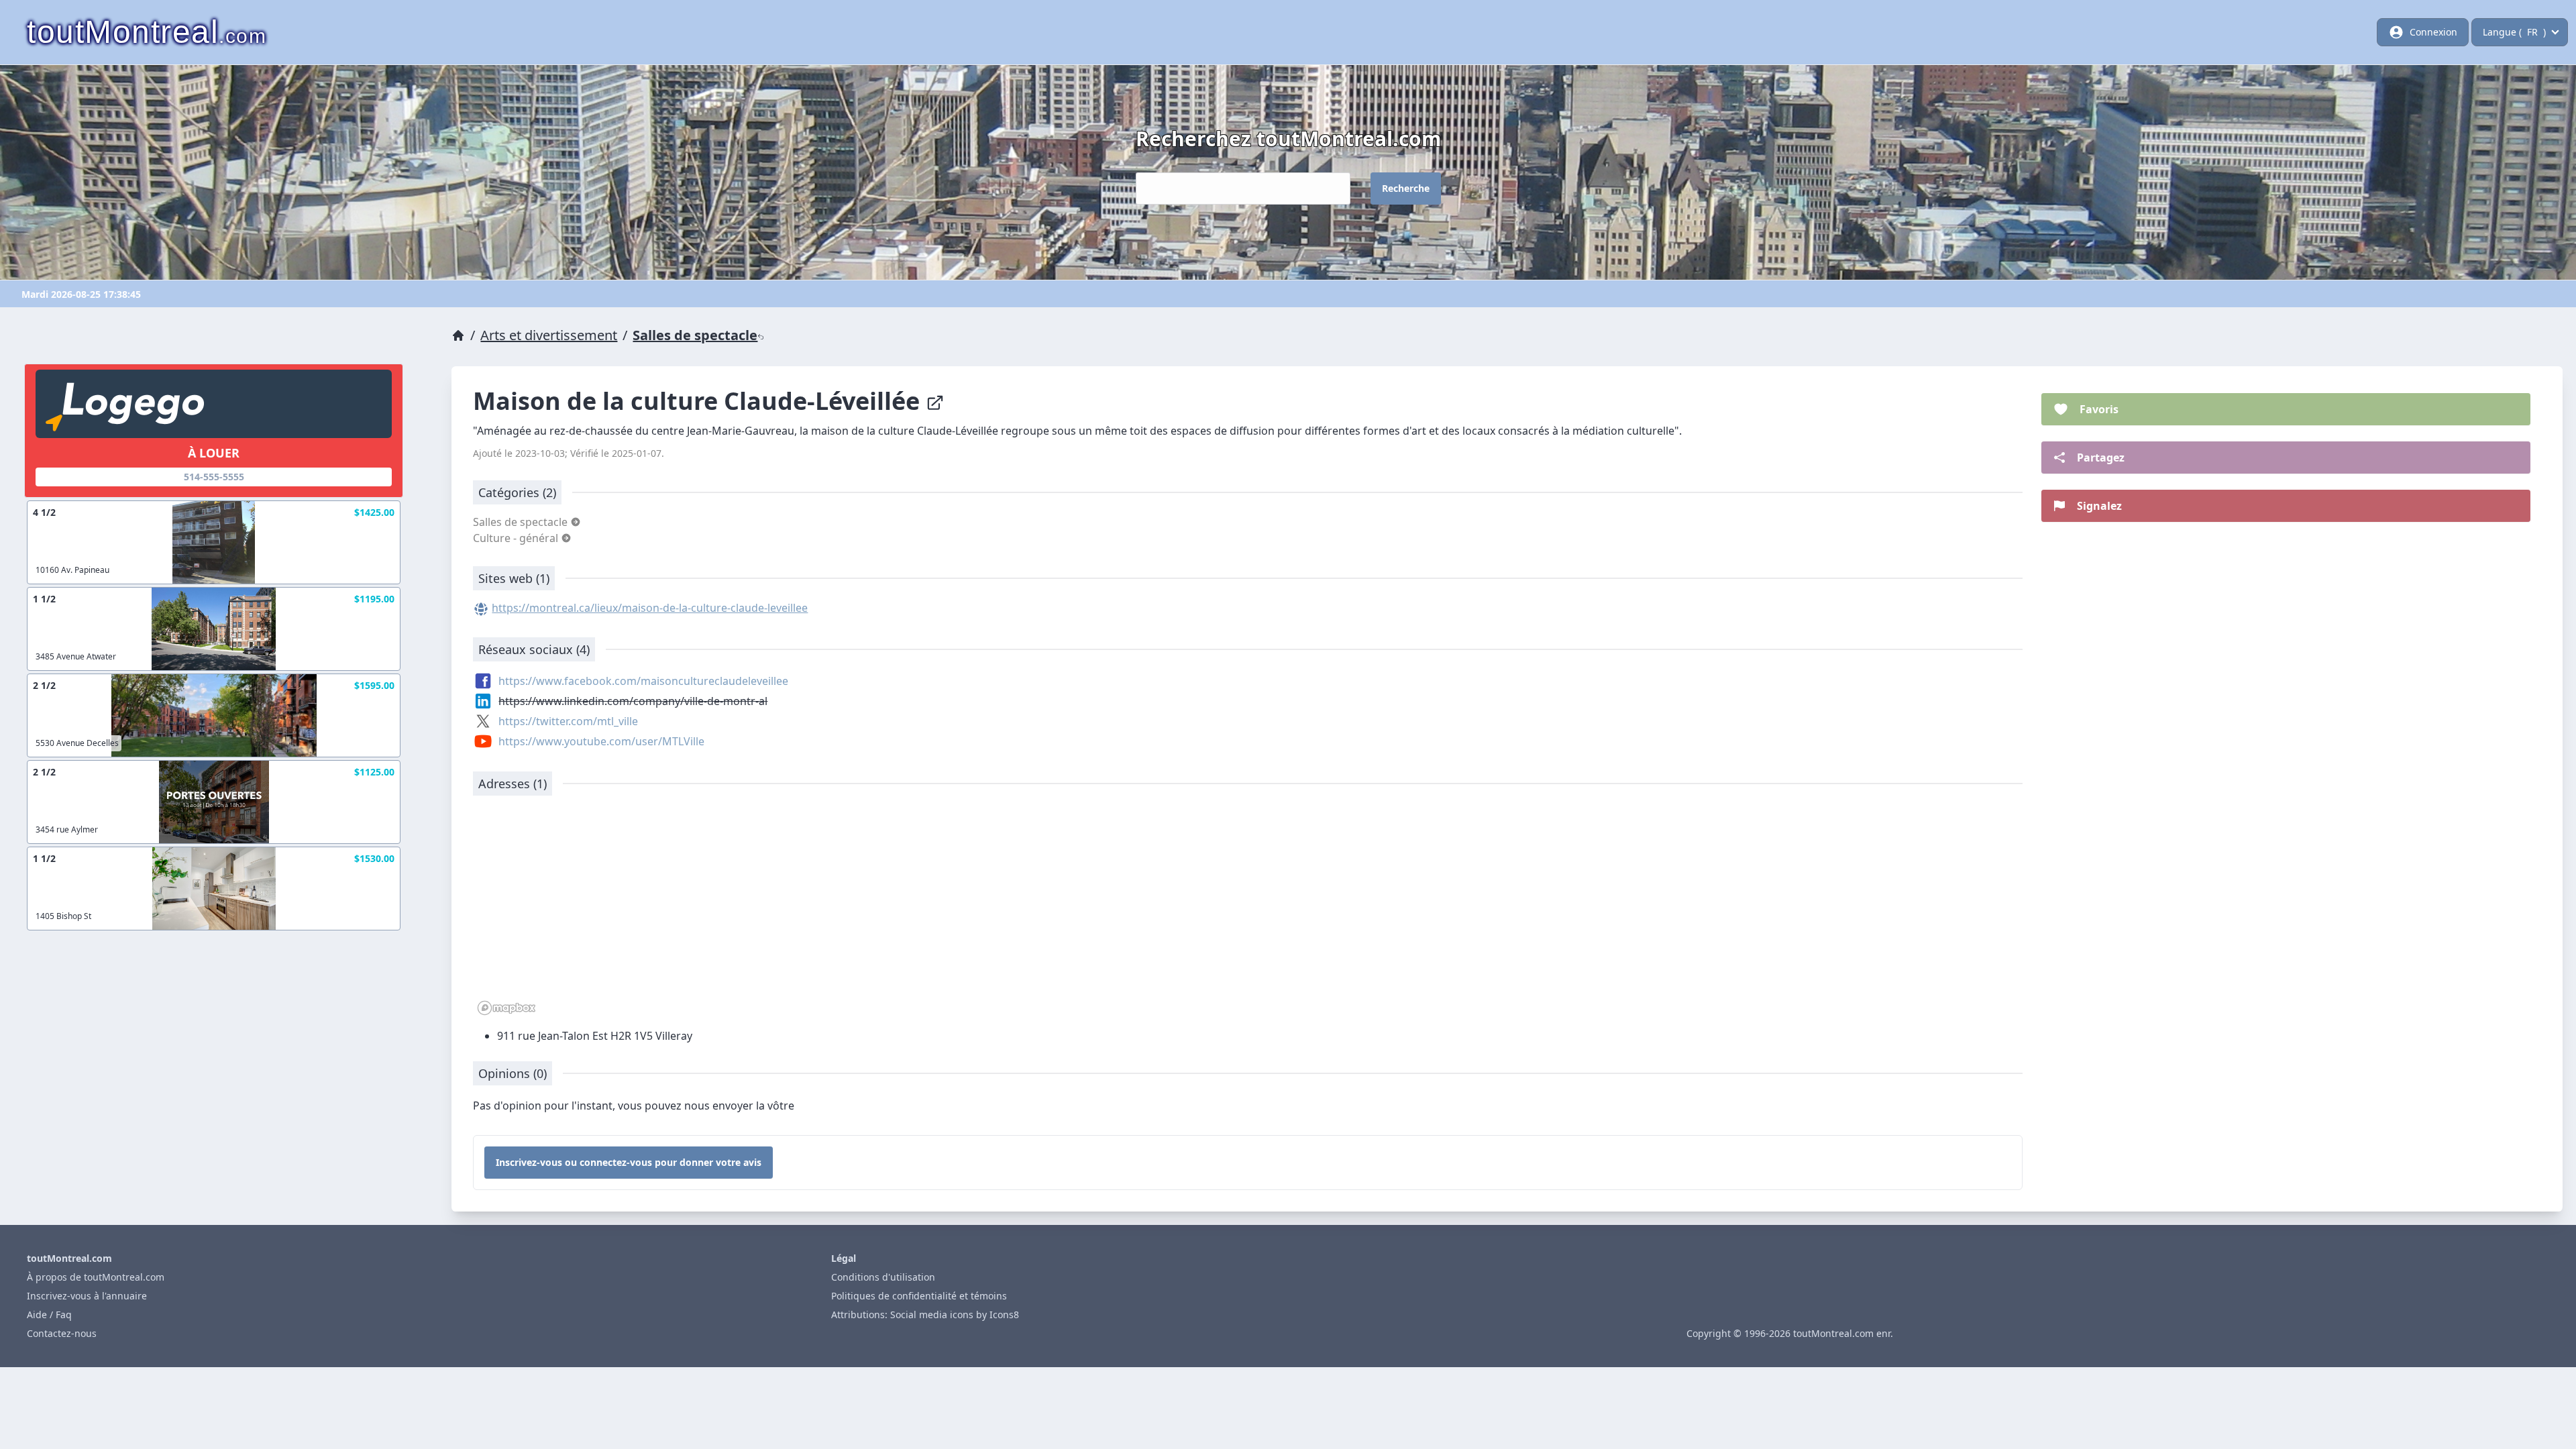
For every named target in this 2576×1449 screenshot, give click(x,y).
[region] (1248, 912)
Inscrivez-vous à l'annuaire (87, 1296)
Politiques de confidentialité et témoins (919, 1296)
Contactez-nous (62, 1333)
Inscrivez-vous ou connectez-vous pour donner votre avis (629, 1162)
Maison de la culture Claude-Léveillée (699, 401)
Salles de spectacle (695, 335)
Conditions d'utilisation (883, 1277)
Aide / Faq (49, 1314)
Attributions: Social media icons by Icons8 (925, 1314)
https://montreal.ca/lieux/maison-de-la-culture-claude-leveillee (650, 608)
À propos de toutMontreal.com (96, 1277)
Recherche (1406, 188)
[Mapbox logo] (506, 1008)
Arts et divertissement (549, 335)
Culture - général (517, 538)
